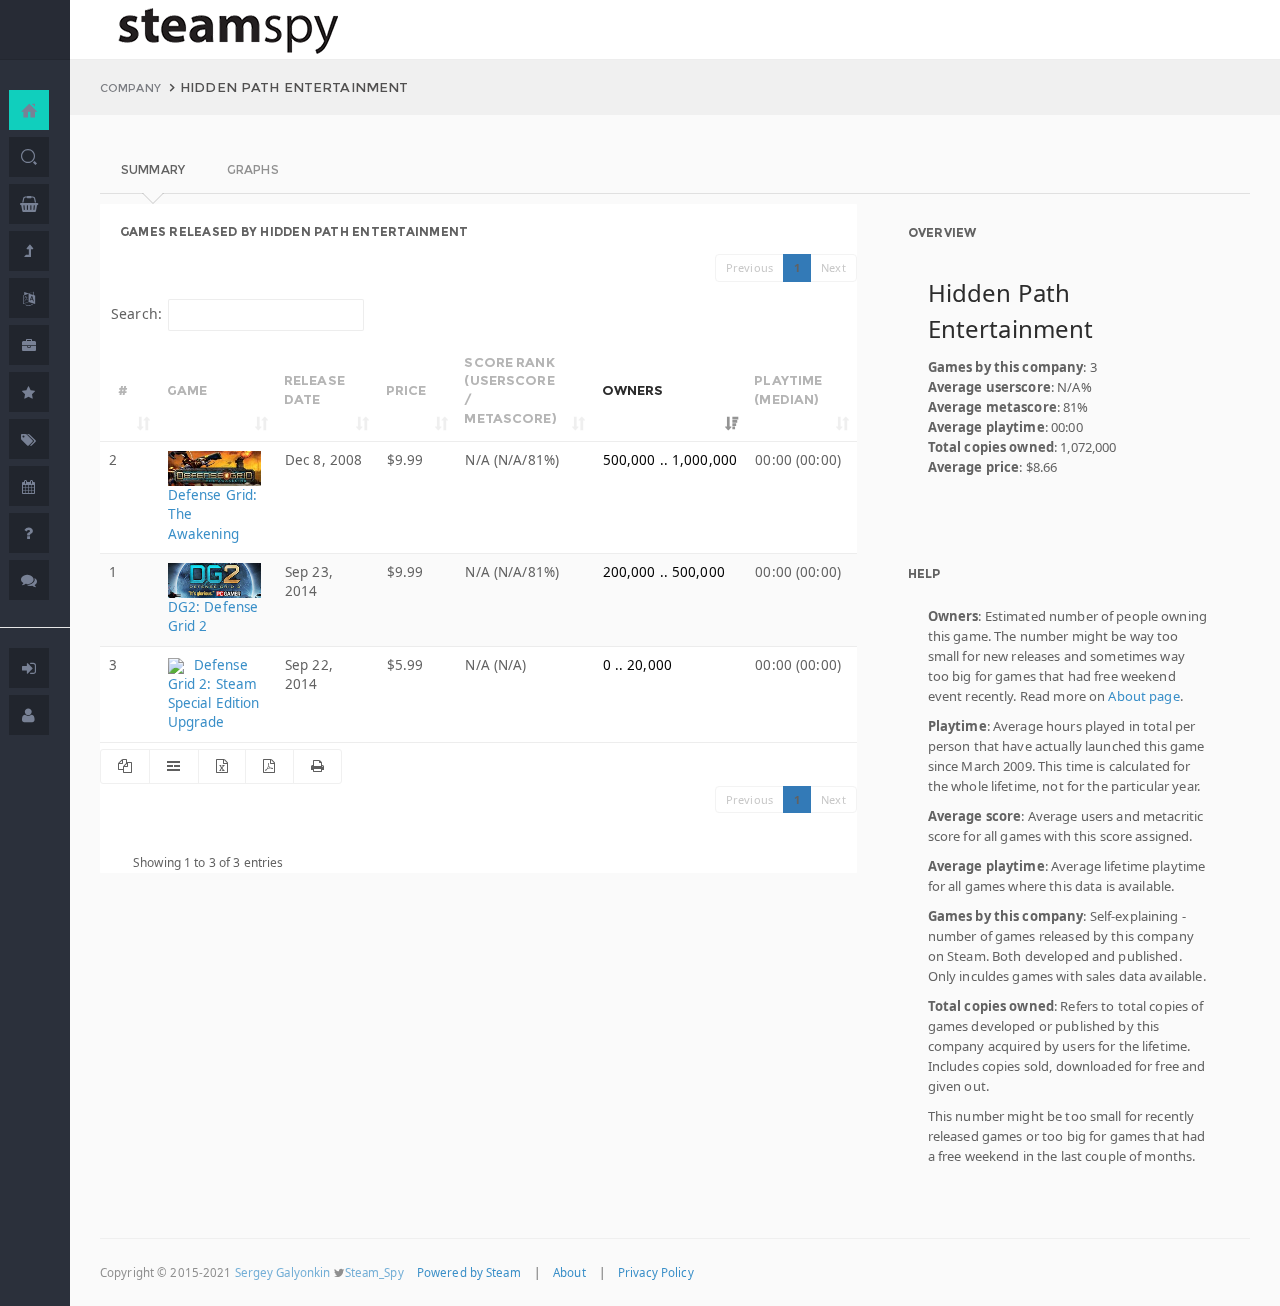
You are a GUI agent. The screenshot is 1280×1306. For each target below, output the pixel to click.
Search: (136, 313)
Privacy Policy (656, 1272)
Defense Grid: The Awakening (213, 514)
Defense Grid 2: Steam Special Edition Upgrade (214, 694)
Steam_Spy (374, 1272)
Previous (749, 267)
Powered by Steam (469, 1272)
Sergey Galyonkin (283, 1272)
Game (187, 390)
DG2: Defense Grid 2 (213, 616)
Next (833, 267)
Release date (314, 389)
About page (1143, 696)
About (569, 1272)
